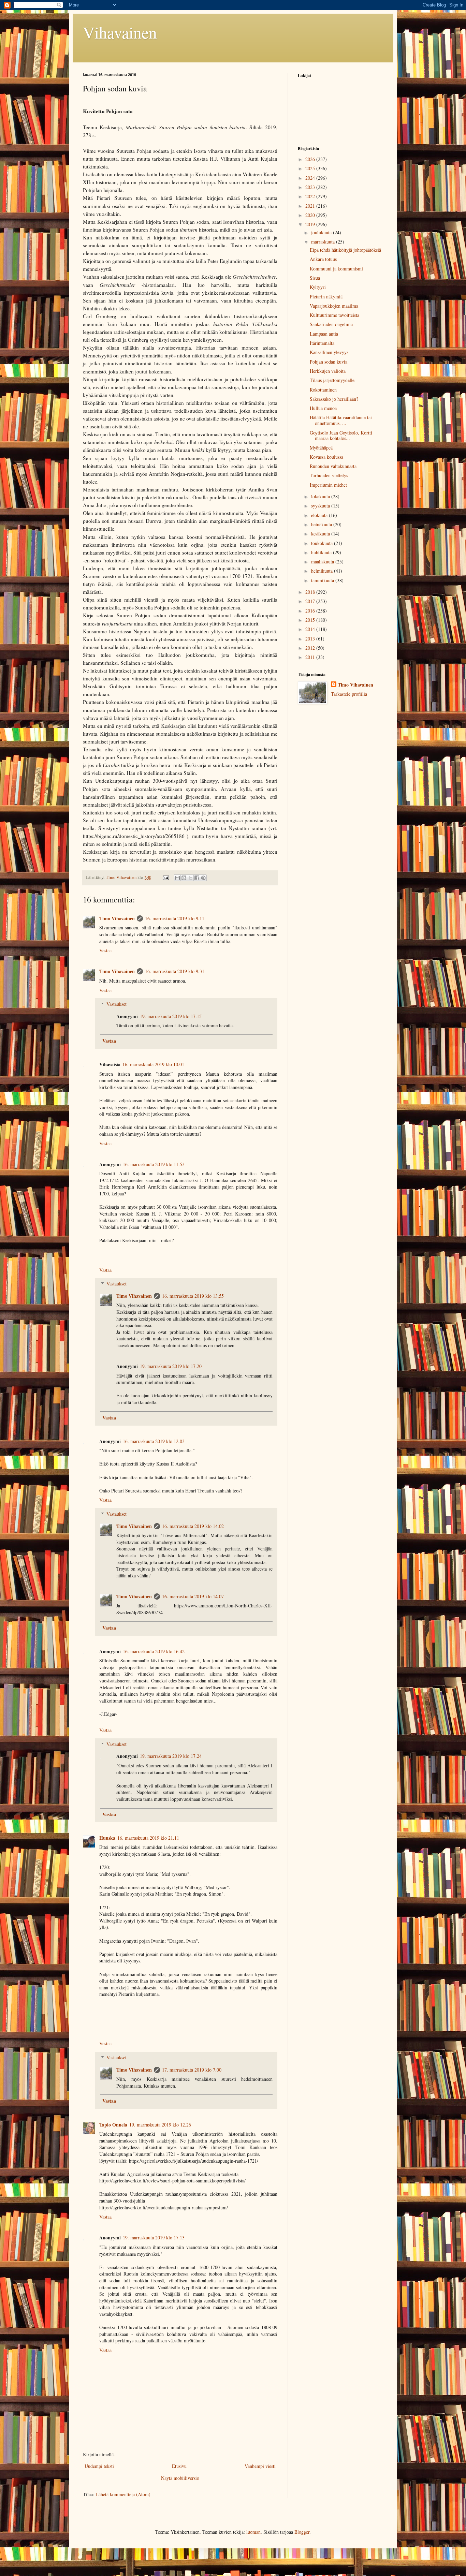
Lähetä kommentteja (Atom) (123, 2494)
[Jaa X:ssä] (190, 878)
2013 (311, 639)
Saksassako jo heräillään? (334, 399)
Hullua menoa (323, 408)
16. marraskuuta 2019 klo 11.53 (154, 1164)
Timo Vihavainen (117, 918)
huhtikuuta (322, 552)
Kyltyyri (318, 287)
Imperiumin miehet (328, 485)
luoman (253, 2532)
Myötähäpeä (321, 448)
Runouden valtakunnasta (333, 466)
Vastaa (105, 950)
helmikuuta (323, 571)
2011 (311, 657)
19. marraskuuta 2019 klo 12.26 (160, 2125)
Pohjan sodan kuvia (329, 362)
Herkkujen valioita (328, 371)
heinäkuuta (322, 524)
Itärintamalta (322, 343)
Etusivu (179, 2466)
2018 (311, 592)
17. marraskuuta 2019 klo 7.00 (192, 2070)
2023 (311, 187)
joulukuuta (322, 232)
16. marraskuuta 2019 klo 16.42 (154, 1651)
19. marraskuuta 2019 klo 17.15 (171, 1016)
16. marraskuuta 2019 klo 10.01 (153, 1064)
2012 (311, 648)
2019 (311, 224)
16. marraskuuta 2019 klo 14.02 (193, 1526)
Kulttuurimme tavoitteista (334, 315)
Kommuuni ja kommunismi (336, 269)
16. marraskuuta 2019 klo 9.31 (175, 971)
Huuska (107, 1838)
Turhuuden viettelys (329, 475)
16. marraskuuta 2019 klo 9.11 (175, 918)
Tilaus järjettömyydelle (332, 380)
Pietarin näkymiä (326, 297)
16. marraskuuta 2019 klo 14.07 (193, 1596)
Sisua (315, 278)
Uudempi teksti (99, 2466)
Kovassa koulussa (326, 457)
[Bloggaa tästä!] (184, 878)
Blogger (302, 2532)
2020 (311, 215)
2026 (311, 159)
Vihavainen (120, 32)
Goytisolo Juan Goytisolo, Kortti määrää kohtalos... (341, 436)
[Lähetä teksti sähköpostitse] (165, 877)
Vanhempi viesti (260, 2466)
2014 (311, 629)
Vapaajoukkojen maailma (334, 306)
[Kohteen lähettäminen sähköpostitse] (177, 878)
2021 (311, 206)
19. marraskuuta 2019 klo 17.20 (171, 1366)
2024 (311, 178)
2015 (311, 620)
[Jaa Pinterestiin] (203, 878)
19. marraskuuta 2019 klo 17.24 (171, 1756)
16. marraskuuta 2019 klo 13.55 (193, 1296)
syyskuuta (321, 506)
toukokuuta (323, 543)
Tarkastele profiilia (349, 694)
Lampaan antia (324, 334)
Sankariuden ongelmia (331, 324)
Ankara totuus (323, 259)
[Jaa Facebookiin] (197, 878)
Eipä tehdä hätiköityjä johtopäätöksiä (345, 250)
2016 (311, 611)
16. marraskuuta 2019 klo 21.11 (148, 1838)
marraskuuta (324, 242)
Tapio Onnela (113, 2125)
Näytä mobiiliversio (180, 2478)
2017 (311, 601)
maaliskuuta (323, 562)
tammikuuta (323, 580)
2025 (311, 168)
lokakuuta (321, 496)
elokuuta (320, 515)
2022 (311, 196)
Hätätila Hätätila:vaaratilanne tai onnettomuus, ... (341, 420)
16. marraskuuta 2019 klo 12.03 (154, 1441)
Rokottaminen (323, 390)
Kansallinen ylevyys (329, 352)
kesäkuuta (321, 534)
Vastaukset (116, 1004)
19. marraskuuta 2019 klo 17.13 (154, 2238)
